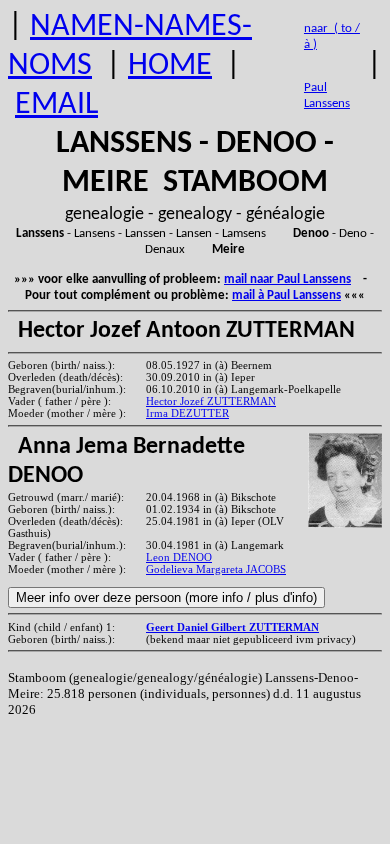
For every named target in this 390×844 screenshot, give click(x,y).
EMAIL (56, 105)
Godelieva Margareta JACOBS (216, 569)
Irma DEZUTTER (187, 413)
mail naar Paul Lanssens (287, 279)
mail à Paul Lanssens (286, 295)
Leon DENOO (179, 557)
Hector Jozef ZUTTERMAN (211, 401)
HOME (170, 66)
